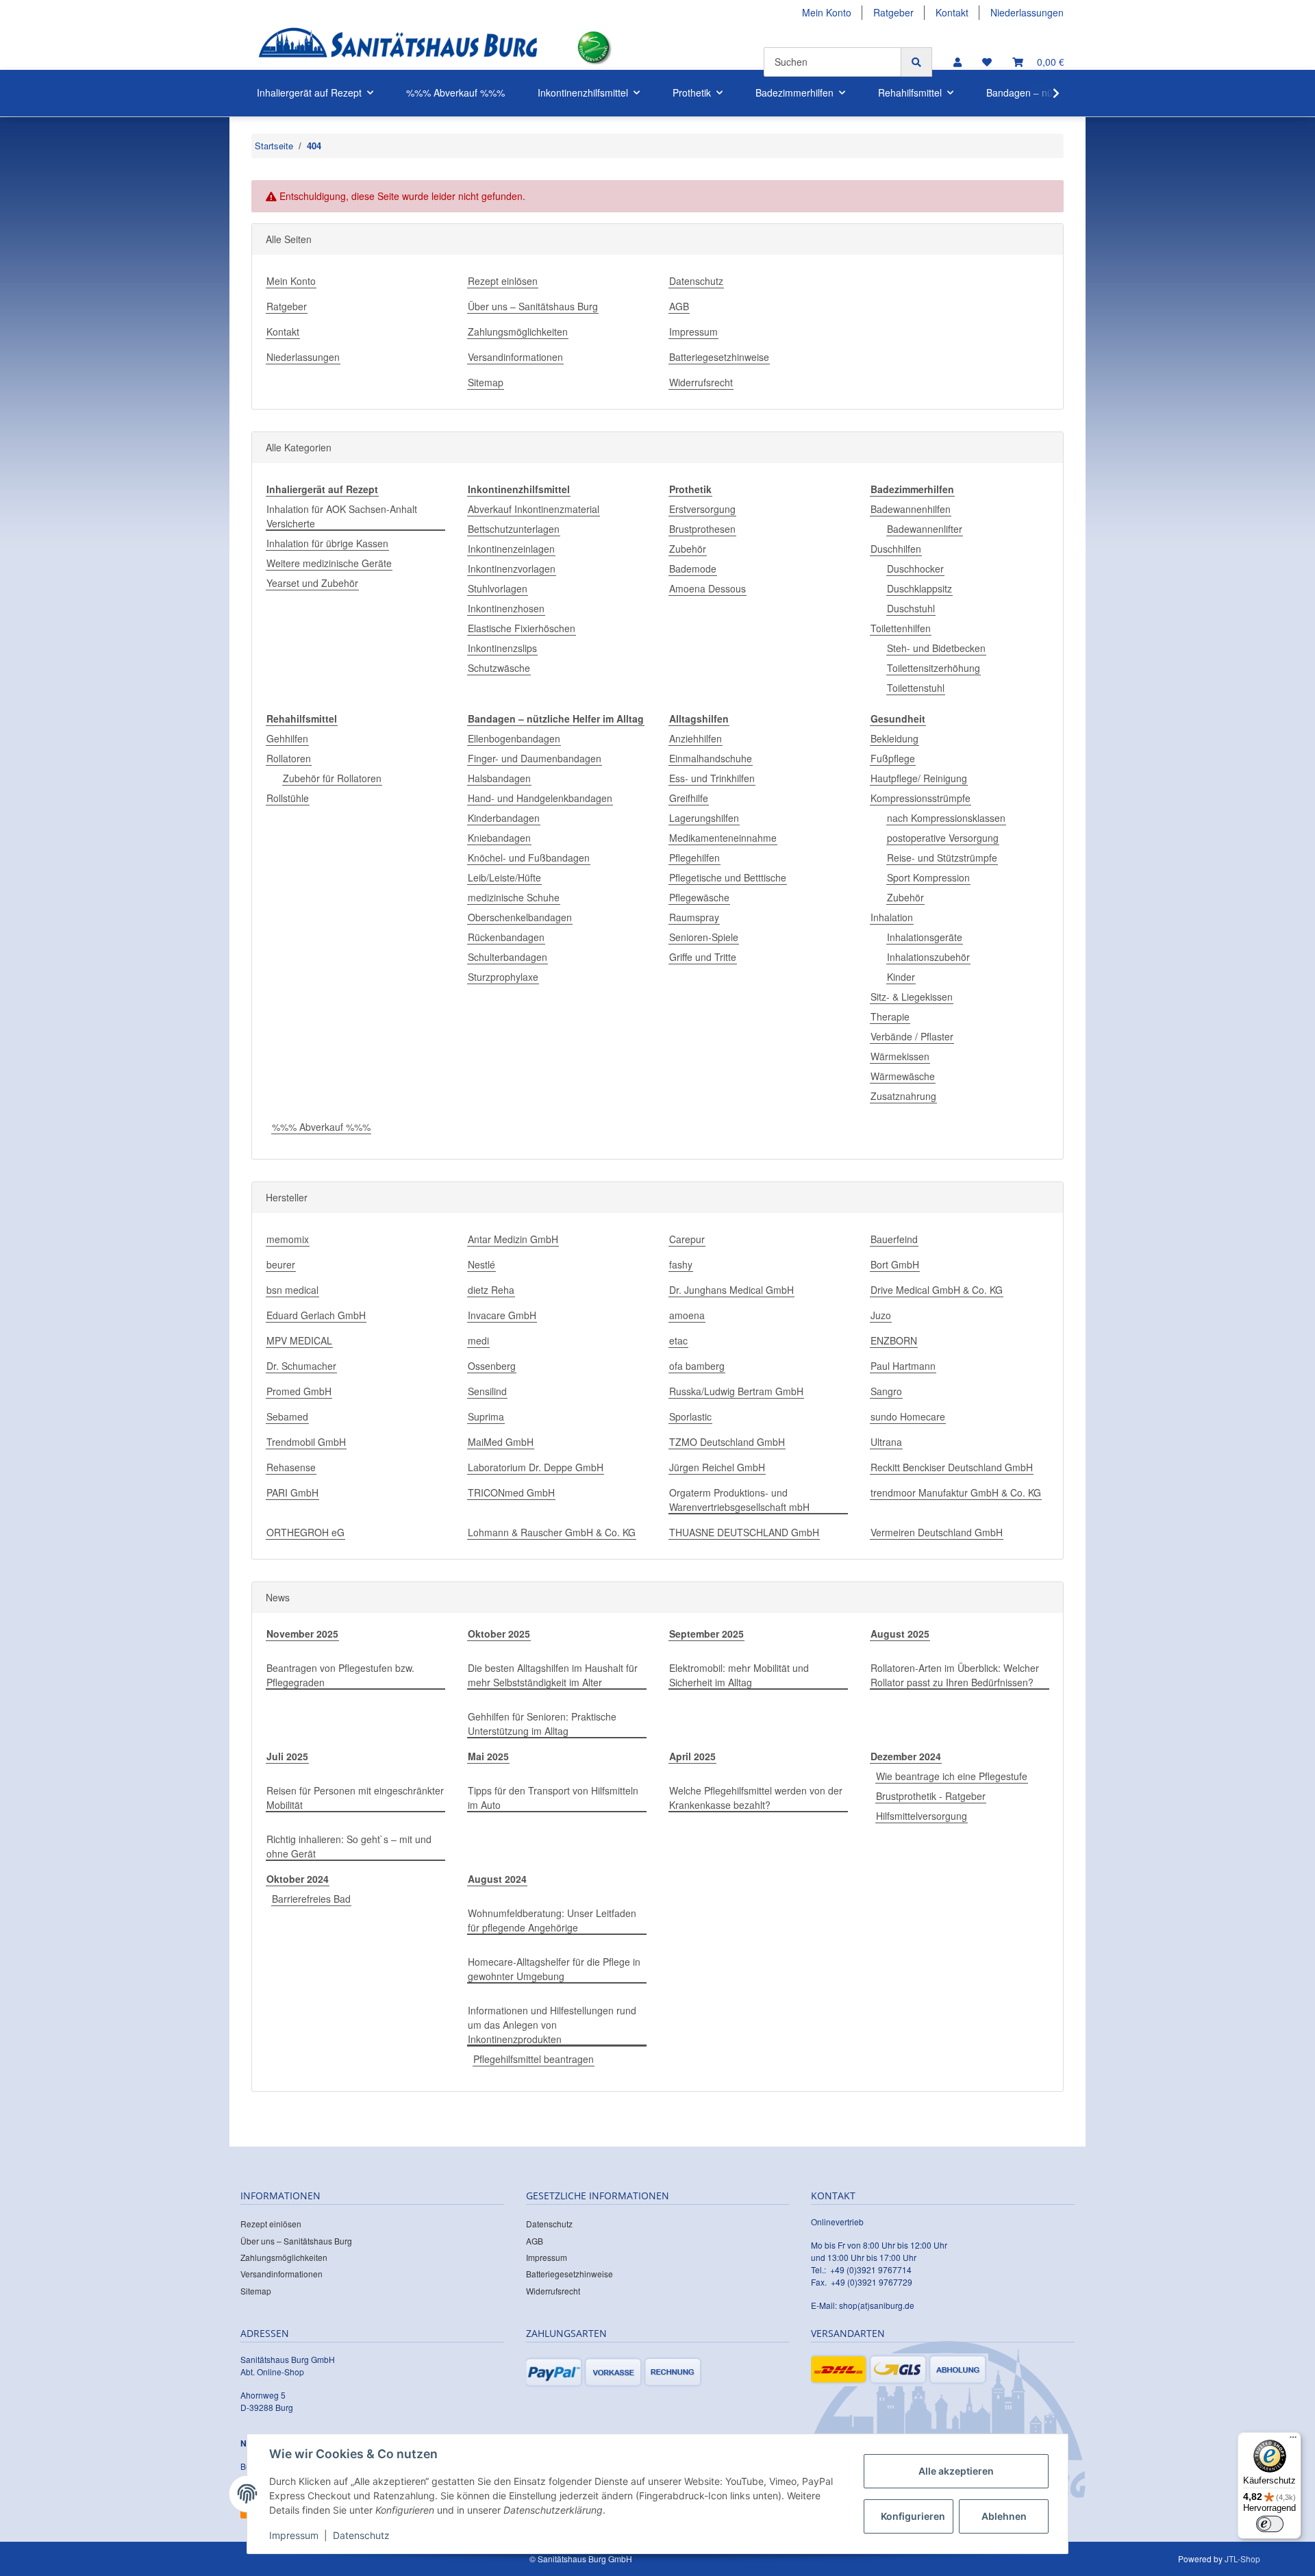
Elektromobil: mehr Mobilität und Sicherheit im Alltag (739, 1675)
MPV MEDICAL (299, 1340)
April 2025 (692, 1756)
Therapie (890, 1016)
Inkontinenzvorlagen (512, 568)
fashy (681, 1264)
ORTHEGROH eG (305, 1532)
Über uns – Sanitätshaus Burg (533, 306)
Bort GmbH (895, 1264)
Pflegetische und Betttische (728, 877)
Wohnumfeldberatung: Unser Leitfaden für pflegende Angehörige (552, 1920)
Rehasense (291, 1467)
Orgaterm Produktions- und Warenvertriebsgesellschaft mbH (739, 1500)
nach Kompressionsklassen (946, 818)
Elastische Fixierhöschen (522, 628)
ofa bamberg (697, 1366)
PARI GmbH (292, 1492)
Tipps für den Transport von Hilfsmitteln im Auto (553, 1798)
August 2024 (497, 1879)
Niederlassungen (1027, 12)
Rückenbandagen (506, 937)
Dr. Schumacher (301, 1366)
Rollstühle (288, 798)
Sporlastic (690, 1416)
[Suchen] (916, 62)
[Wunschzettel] (987, 62)
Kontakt (952, 12)
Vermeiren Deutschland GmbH (937, 1532)
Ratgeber (893, 12)
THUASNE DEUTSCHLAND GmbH (744, 1532)
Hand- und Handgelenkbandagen (540, 798)
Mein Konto (827, 12)
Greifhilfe (689, 798)
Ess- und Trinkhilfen (712, 778)
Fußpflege (893, 758)
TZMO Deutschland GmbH (727, 1442)
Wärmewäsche (903, 1076)
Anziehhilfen (696, 738)
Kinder (901, 977)
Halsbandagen (499, 778)
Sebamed (287, 1416)
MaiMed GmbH (501, 1442)
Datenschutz (696, 281)
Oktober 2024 (298, 1879)
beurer (281, 1264)
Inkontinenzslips (502, 648)
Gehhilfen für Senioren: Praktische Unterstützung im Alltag (542, 1724)
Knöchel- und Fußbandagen (529, 858)
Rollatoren (289, 758)
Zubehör (688, 549)
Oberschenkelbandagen (520, 917)
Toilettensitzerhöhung (934, 668)
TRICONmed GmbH (511, 1492)
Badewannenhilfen (911, 509)
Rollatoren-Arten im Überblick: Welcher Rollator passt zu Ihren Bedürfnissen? (955, 1675)
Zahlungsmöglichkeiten (518, 332)
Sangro (886, 1391)
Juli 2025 (287, 1756)
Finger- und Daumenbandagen (535, 758)
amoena (687, 1315)
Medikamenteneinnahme (723, 838)
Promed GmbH (299, 1391)
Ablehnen (1004, 2516)
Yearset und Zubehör (312, 583)
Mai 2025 (488, 1756)
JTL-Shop (1242, 2559)
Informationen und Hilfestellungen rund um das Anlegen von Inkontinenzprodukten (552, 2025)
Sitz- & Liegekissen (912, 997)
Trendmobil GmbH (306, 1442)
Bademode (693, 568)
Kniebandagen (499, 838)
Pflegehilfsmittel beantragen (534, 2059)
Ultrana (886, 1442)
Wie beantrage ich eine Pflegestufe (952, 1776)
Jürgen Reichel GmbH (717, 1467)
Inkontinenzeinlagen (511, 549)
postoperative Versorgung (943, 838)
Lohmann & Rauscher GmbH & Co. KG (552, 1532)
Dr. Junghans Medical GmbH (731, 1290)
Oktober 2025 (499, 1634)
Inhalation (892, 917)
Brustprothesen (702, 529)
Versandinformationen (515, 357)
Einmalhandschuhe (711, 758)
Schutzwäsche (499, 668)
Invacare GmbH (502, 1315)
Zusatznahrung (903, 1096)
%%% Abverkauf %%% (321, 1127)
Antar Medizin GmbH (513, 1239)
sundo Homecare (908, 1416)
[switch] (1270, 2524)
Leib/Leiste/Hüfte (504, 877)
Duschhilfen (896, 549)
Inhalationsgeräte (925, 937)
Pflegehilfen (694, 858)
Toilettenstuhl (916, 688)
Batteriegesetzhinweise (719, 357)
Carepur (687, 1239)
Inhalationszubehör (928, 957)
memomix (288, 1239)
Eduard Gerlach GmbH (316, 1315)
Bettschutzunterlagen (514, 529)
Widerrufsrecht (701, 382)
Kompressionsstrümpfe (920, 798)
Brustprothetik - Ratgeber (931, 1796)
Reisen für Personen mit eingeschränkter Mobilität (355, 1798)
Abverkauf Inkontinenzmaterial (534, 509)
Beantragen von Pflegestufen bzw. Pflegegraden (340, 1675)
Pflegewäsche (699, 897)
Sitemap (486, 382)
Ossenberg (492, 1366)
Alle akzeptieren (956, 2471)
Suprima (486, 1416)
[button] (957, 62)
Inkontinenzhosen (506, 608)
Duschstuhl (911, 608)
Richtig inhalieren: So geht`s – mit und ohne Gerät (349, 1846)
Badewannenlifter (925, 529)
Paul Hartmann (903, 1366)
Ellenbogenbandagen (514, 738)
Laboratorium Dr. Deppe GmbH (536, 1467)
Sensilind (487, 1391)
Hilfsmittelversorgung (922, 1816)
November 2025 (302, 1634)
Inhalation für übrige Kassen (327, 543)
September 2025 (706, 1634)
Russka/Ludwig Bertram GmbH (736, 1391)
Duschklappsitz (919, 588)
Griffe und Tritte (703, 957)
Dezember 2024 (906, 1756)
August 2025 (900, 1634)
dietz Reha (491, 1290)
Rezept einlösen (503, 281)
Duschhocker (915, 568)
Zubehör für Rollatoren (332, 778)
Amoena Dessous (707, 588)
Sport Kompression (928, 877)
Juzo (881, 1315)
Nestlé (481, 1264)
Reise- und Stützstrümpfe (942, 858)
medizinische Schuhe (514, 897)
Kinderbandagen (504, 818)
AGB (679, 306)
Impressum (693, 332)
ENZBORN (894, 1340)
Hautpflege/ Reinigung (919, 778)
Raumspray (694, 917)
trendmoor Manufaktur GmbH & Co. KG (956, 1492)
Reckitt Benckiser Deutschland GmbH (952, 1467)
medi (478, 1340)
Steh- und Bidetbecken (936, 648)
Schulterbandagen (508, 957)
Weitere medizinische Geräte (329, 563)
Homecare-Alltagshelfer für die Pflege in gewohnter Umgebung (554, 1969)
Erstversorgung (702, 509)
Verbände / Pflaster (912, 1036)
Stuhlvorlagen (498, 588)
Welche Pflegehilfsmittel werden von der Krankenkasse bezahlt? (756, 1798)
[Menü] (1293, 2440)
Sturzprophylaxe (503, 977)
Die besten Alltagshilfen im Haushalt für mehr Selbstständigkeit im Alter (553, 1675)
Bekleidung (894, 738)
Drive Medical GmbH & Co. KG (937, 1290)
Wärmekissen (900, 1056)
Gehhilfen (287, 738)
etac (678, 1340)
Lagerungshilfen (704, 818)
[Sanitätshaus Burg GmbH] (398, 48)
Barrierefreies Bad (311, 1899)
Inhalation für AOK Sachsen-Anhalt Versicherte (342, 516)
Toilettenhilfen (901, 628)
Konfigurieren (913, 2516)
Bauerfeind (894, 1239)
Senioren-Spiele (704, 937)
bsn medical (292, 1290)
